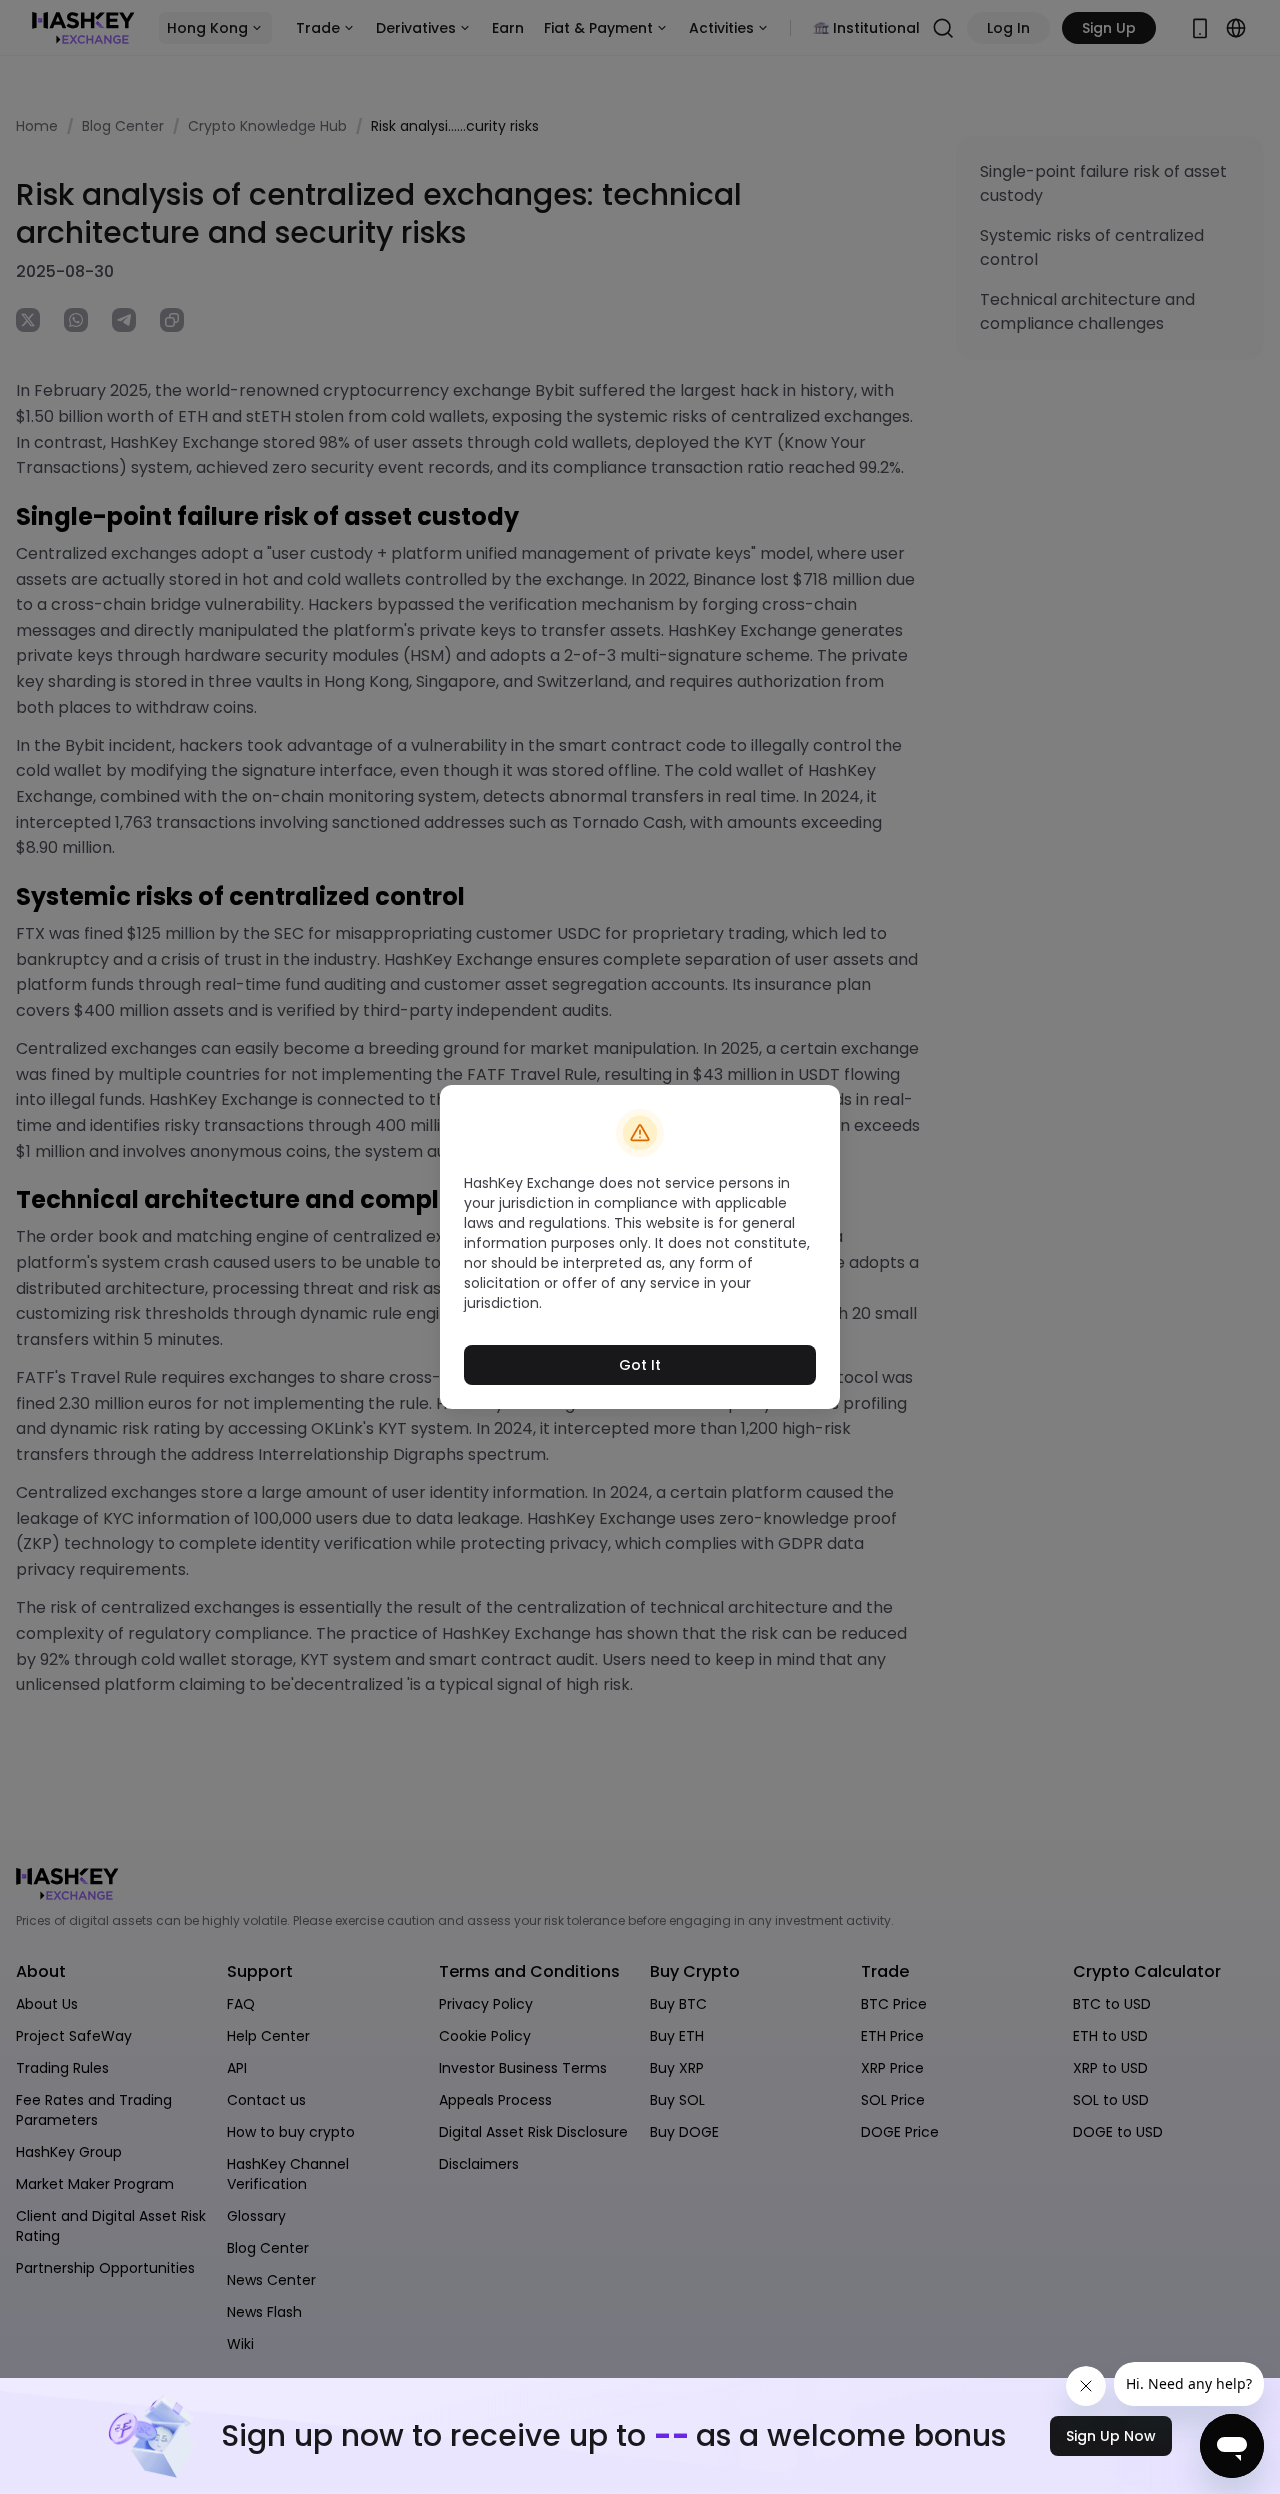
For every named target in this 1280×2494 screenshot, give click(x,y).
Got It (640, 1365)
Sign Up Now (1111, 2436)
